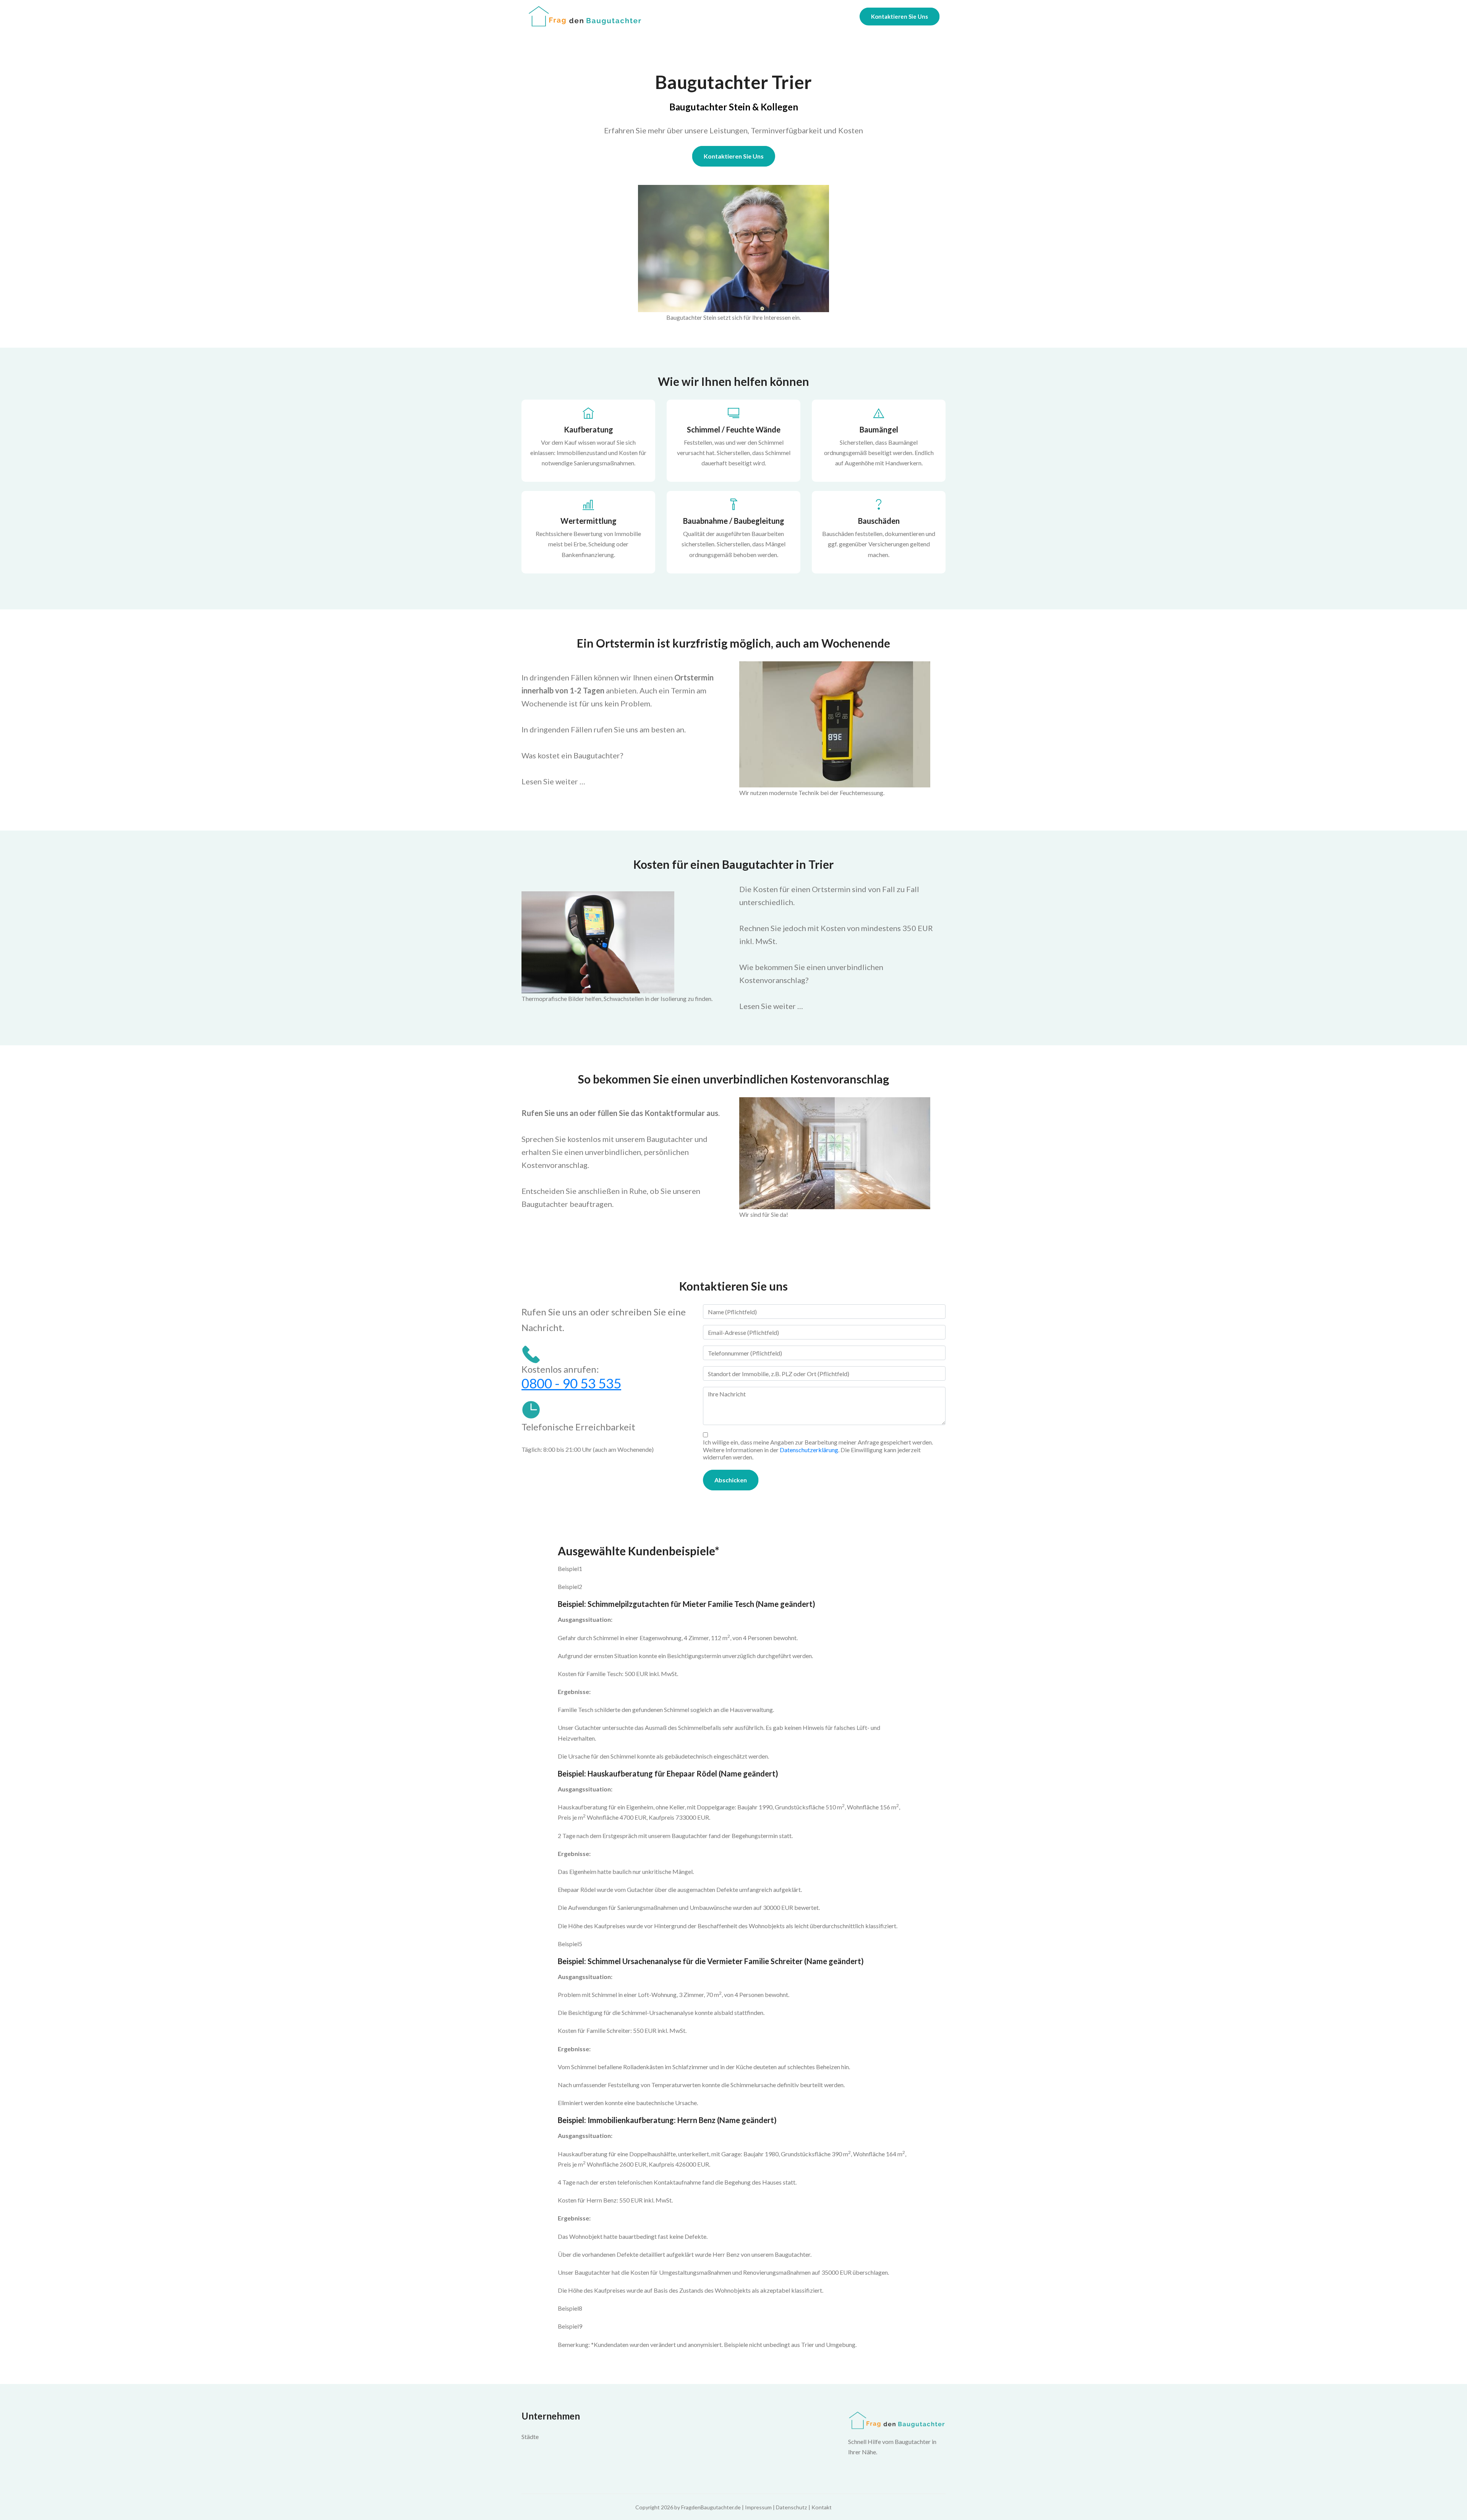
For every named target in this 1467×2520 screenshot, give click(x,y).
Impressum (758, 2507)
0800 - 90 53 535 (571, 1383)
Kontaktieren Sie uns (734, 156)
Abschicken (731, 1480)
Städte (530, 2437)
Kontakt (822, 2507)
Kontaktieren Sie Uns (899, 16)
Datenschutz (792, 2507)
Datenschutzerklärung (809, 1450)
